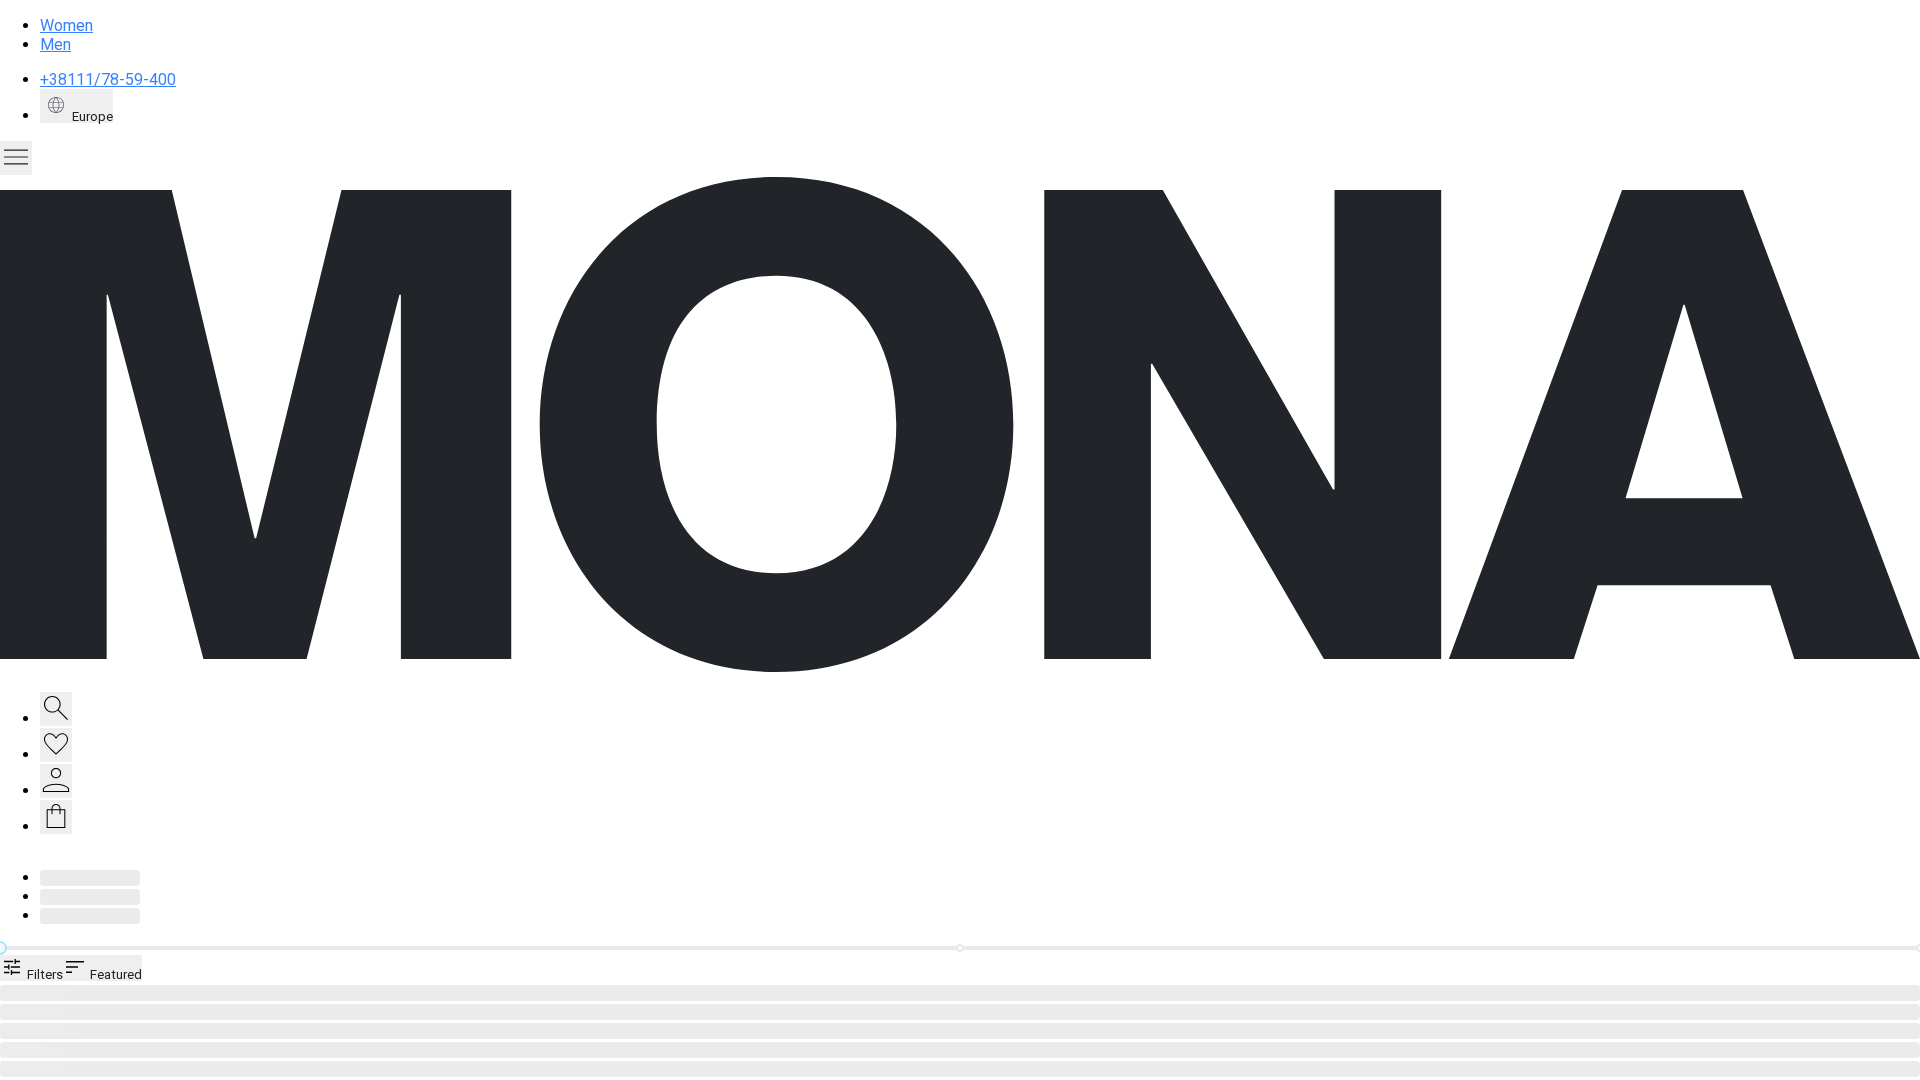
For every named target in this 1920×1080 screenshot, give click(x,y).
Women (66, 25)
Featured (114, 974)
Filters (43, 974)
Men (55, 44)
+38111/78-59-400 (108, 79)
